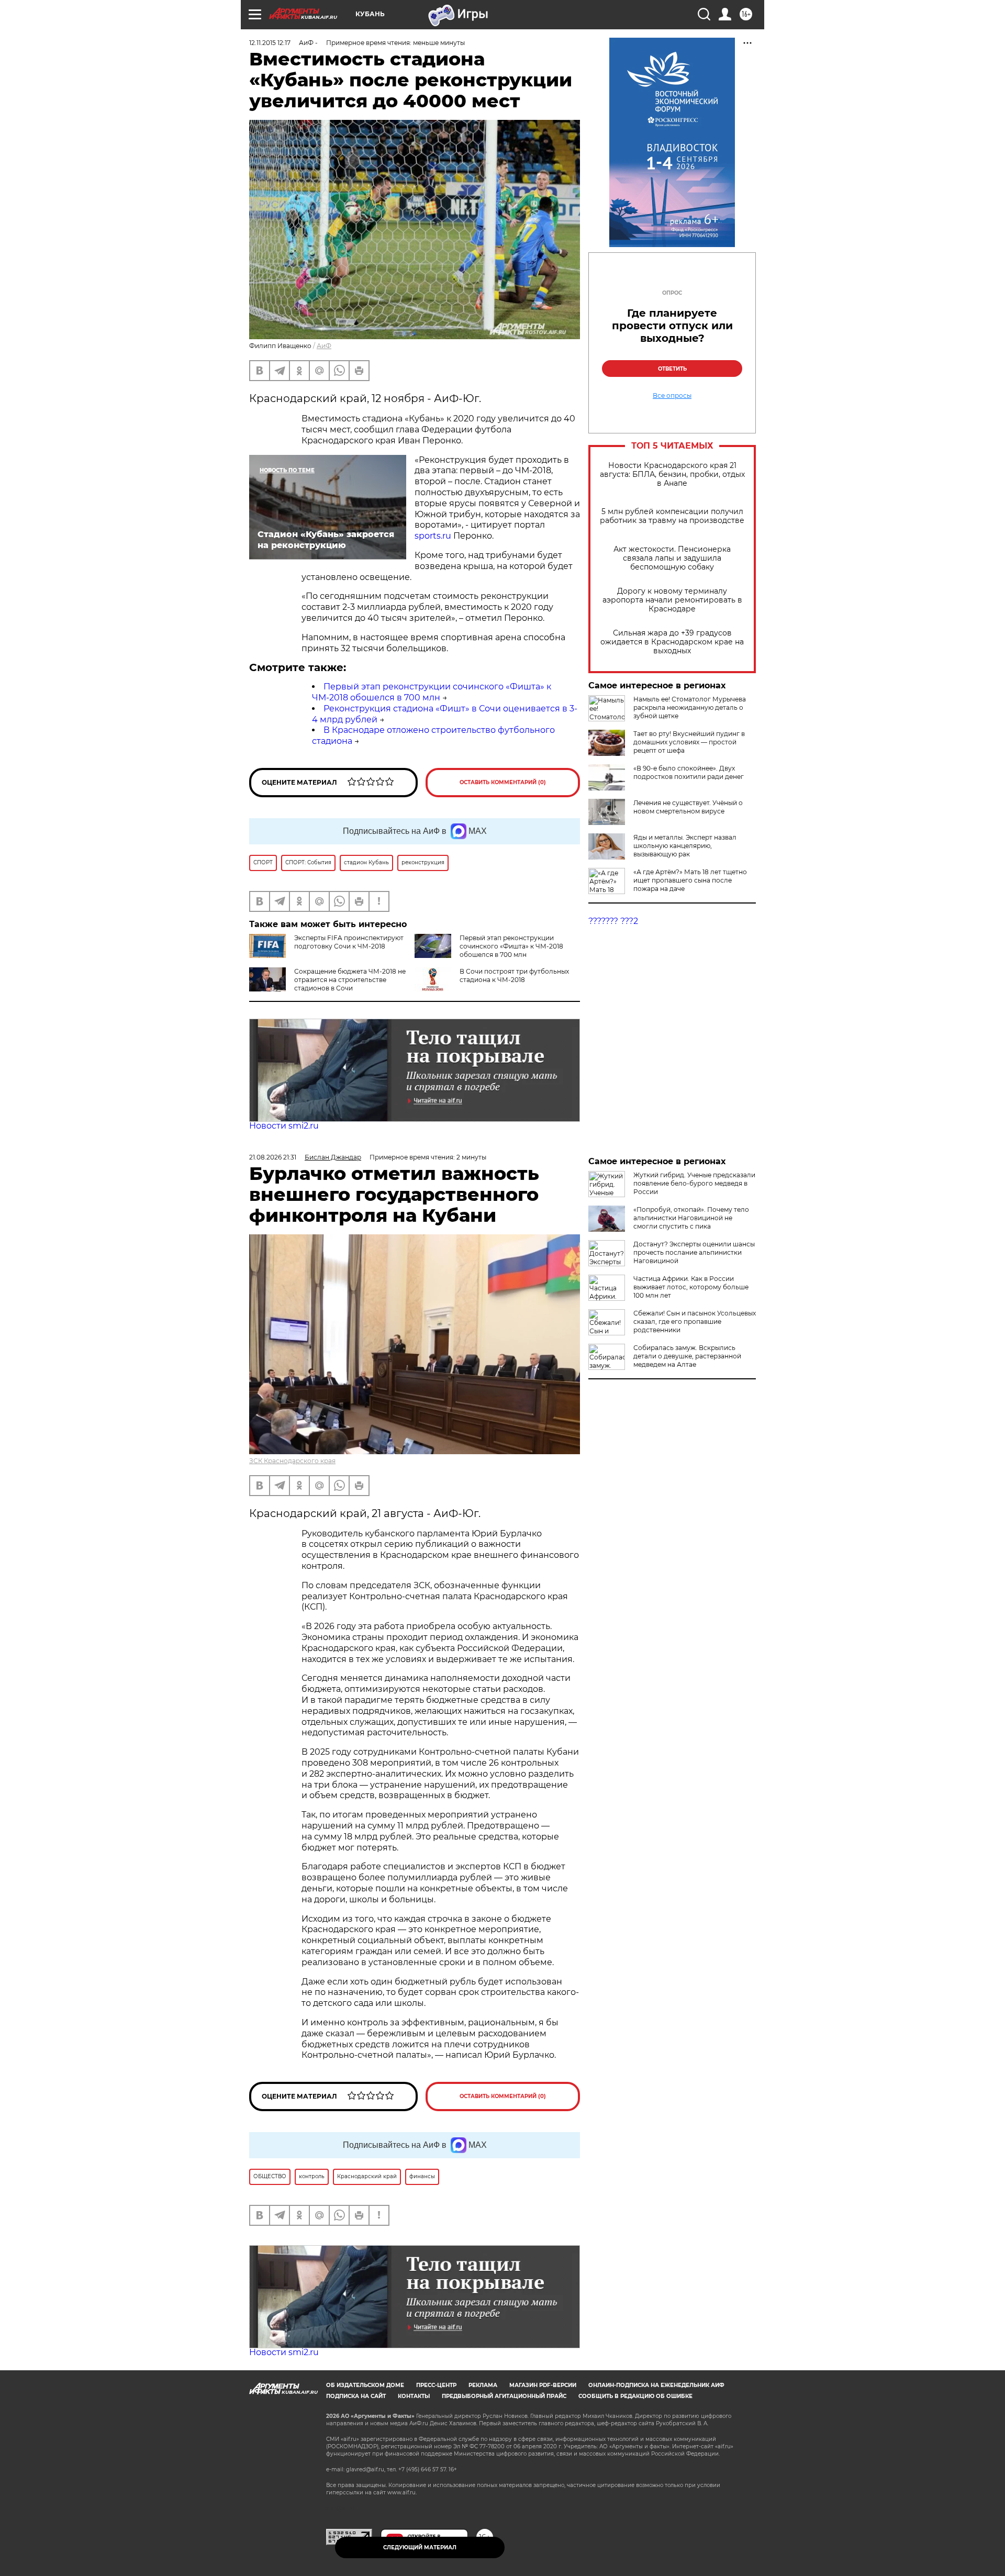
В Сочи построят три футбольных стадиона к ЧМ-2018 (514, 975)
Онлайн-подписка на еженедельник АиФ (656, 2385)
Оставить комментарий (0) (503, 782)
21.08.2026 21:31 (273, 1157)
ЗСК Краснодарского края (292, 1461)
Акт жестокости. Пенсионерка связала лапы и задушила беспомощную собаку (672, 558)
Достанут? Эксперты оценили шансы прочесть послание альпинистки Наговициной (694, 1252)
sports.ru (433, 536)
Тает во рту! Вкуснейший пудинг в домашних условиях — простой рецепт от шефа (689, 742)
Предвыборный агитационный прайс (504, 2396)
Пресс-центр (436, 2385)
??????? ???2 (613, 921)
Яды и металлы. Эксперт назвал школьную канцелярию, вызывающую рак (685, 846)
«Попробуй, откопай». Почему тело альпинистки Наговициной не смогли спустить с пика (691, 1218)
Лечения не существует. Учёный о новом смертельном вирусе (688, 807)
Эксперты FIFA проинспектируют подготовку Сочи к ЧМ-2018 (349, 942)
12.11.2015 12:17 (270, 43)
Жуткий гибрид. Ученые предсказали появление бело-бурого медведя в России (694, 1183)
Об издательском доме (365, 2385)
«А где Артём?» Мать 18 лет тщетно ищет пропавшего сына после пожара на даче (690, 880)
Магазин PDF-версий (543, 2385)
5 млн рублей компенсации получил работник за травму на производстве (672, 516)
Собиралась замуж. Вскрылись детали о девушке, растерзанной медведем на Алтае (687, 1356)
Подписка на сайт (356, 2396)
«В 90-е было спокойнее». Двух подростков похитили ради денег (689, 772)
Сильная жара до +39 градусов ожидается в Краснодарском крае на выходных (672, 642)
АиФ (324, 346)
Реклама (483, 2385)
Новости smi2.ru (284, 1126)
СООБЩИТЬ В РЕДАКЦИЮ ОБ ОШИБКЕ (635, 2396)
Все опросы (672, 396)
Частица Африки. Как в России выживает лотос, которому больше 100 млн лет (691, 1287)
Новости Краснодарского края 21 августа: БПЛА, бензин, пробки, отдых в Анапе (672, 475)
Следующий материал (420, 2547)
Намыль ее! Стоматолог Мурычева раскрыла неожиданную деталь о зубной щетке (690, 707)
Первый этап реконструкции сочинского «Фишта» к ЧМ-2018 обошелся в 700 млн (432, 692)
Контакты (414, 2396)
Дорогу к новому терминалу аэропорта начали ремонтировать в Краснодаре (672, 600)
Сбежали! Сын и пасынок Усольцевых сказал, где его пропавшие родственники (695, 1322)
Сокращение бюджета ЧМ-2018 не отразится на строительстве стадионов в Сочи (350, 980)
